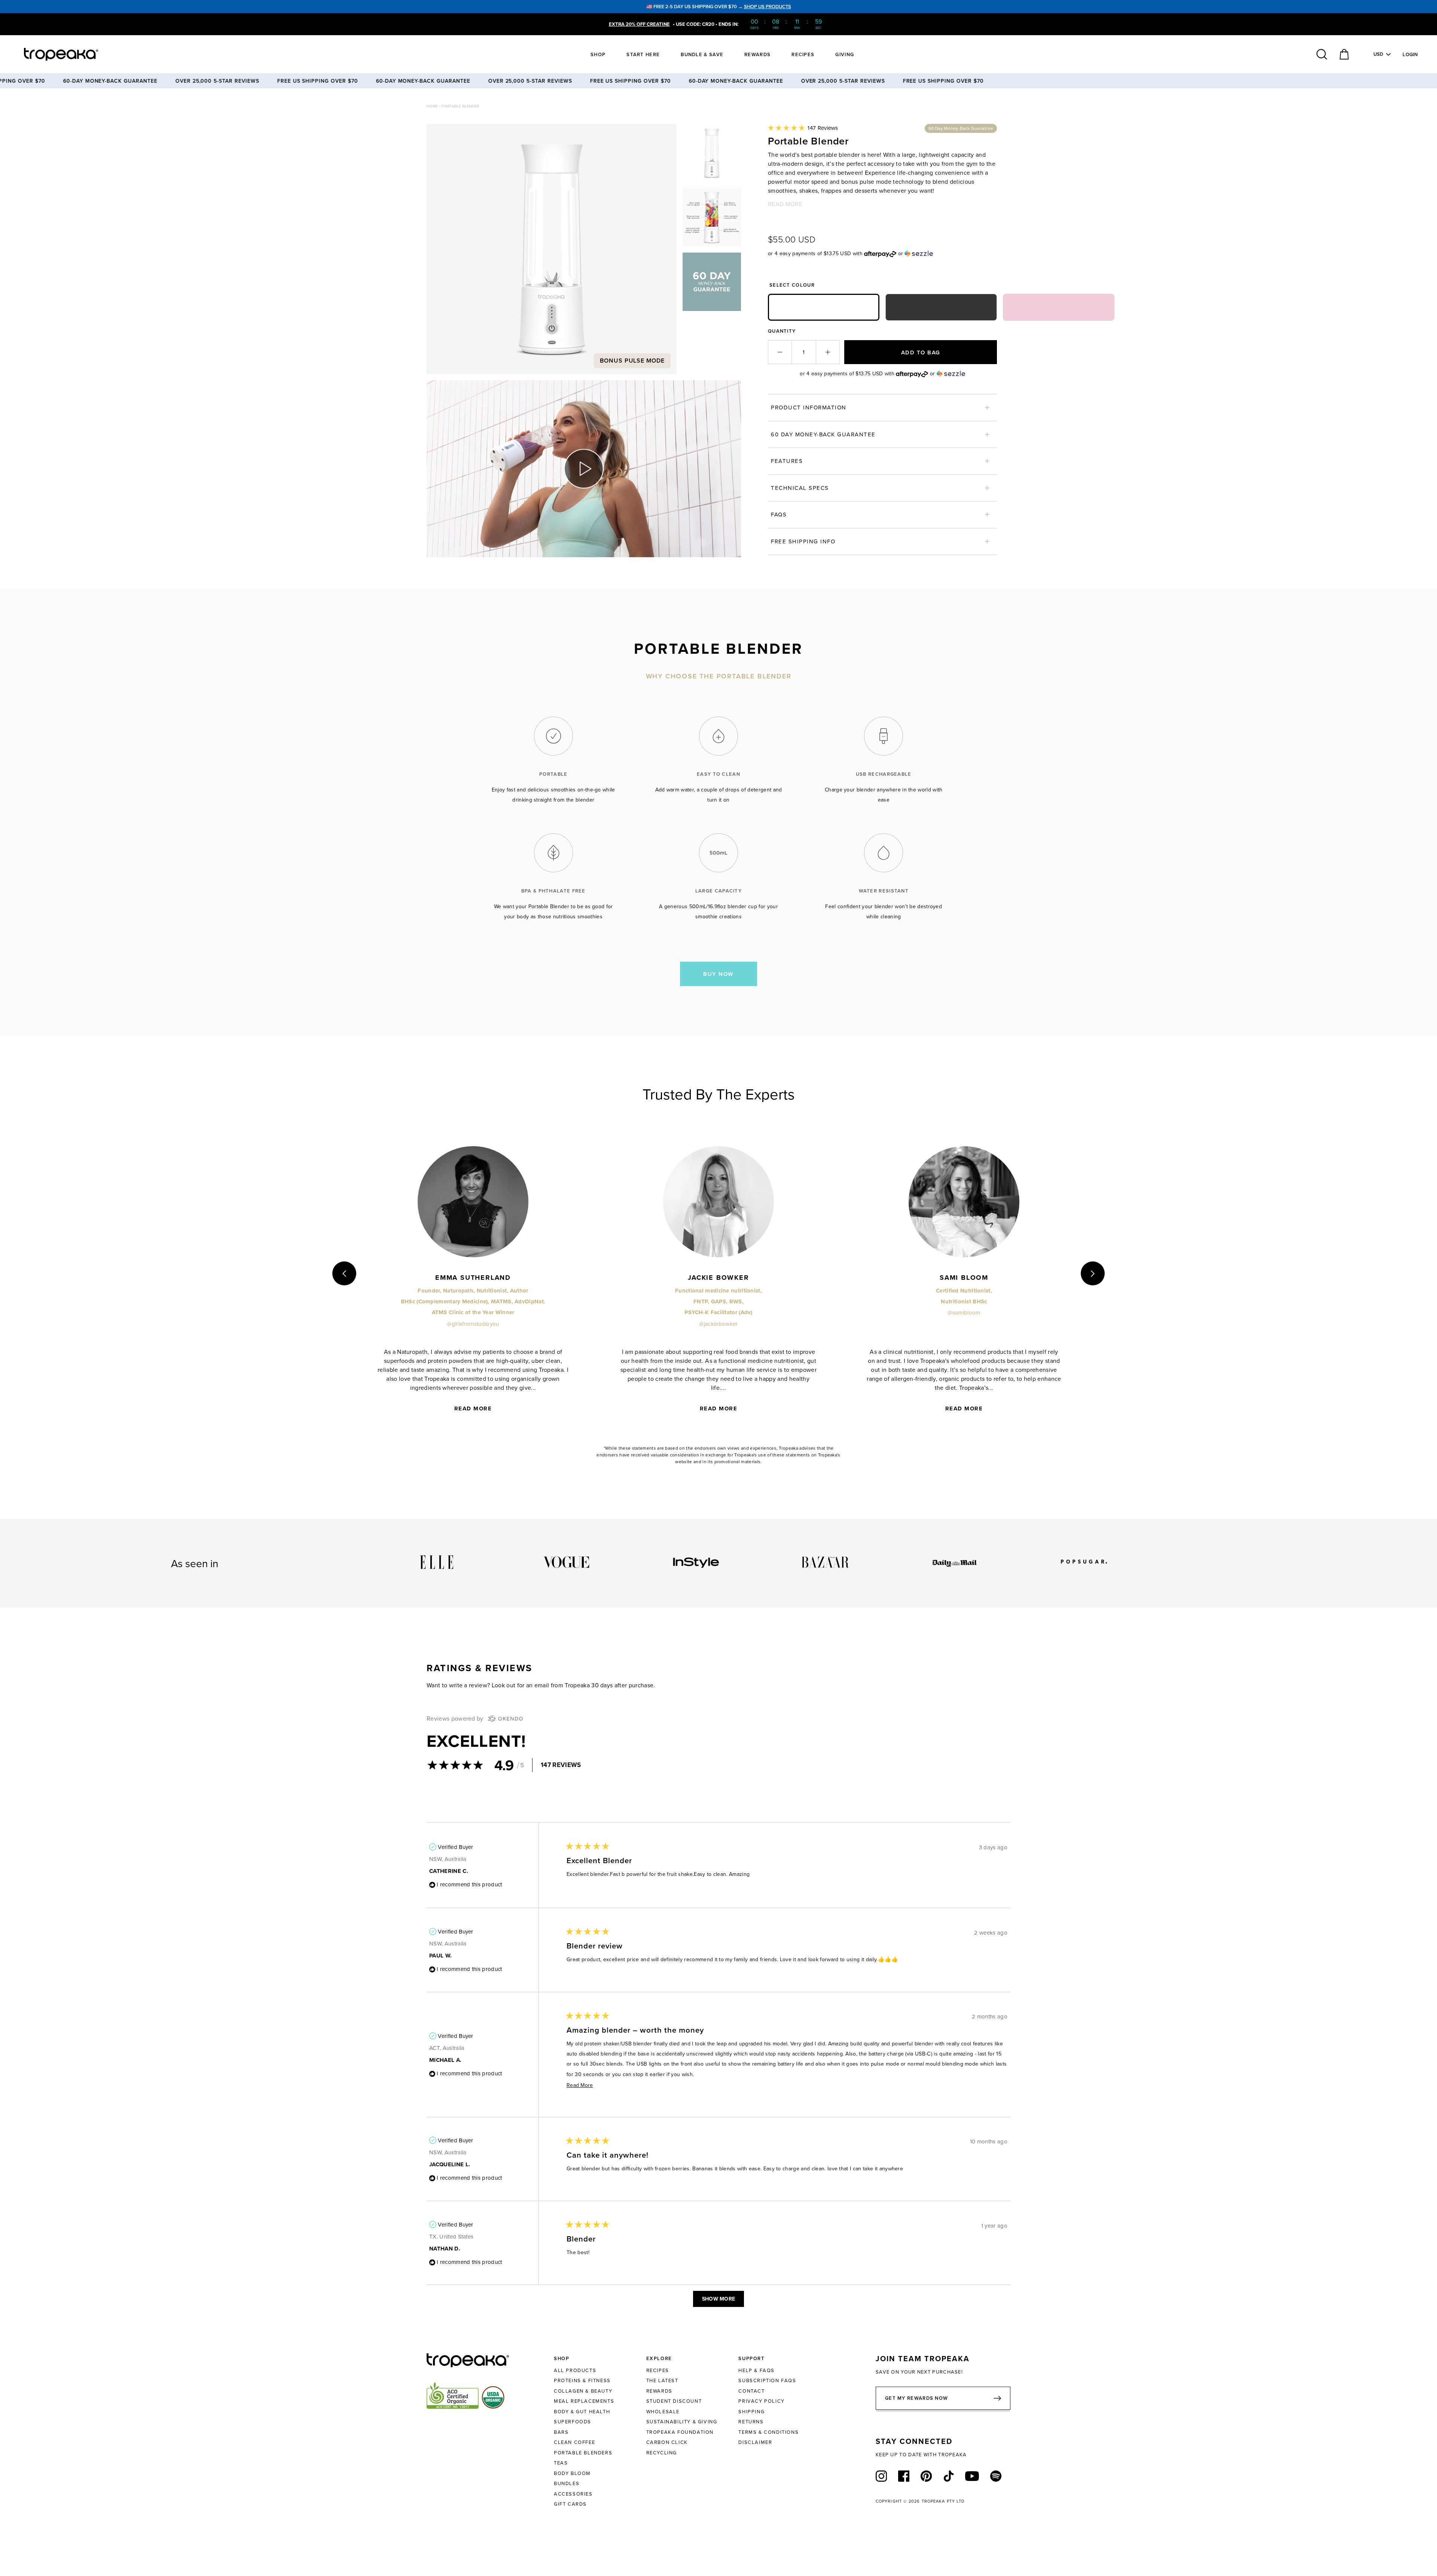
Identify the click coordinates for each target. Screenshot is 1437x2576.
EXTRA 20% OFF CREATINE (639, 24)
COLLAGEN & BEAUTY (583, 2391)
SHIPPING (751, 2411)
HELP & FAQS (756, 2370)
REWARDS (659, 2391)
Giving (845, 54)
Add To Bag (921, 352)
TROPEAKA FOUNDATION (680, 2432)
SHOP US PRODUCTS (768, 7)
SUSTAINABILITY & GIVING (682, 2421)
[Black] (941, 307)
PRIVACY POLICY (761, 2401)
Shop (598, 54)
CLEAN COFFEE (574, 2442)
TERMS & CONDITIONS (768, 2432)
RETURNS (751, 2421)
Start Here (643, 54)
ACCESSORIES (573, 2494)
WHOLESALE (663, 2411)
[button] (803, 128)
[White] (824, 307)
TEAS (561, 2463)
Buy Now (718, 974)
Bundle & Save (702, 54)
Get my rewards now (916, 2398)
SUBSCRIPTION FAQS (767, 2380)
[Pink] (1059, 307)
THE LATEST (662, 2380)
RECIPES (658, 2370)
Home (433, 106)
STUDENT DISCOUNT (674, 2401)
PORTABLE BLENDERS (583, 2453)
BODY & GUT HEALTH (582, 2411)
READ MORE (785, 204)
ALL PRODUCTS (575, 2370)
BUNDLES (567, 2483)
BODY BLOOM (572, 2473)
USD (1378, 54)
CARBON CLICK (667, 2442)
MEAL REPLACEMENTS (584, 2401)
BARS (561, 2432)
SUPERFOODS (573, 2421)
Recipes (803, 54)
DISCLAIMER (755, 2442)
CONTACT (751, 2391)
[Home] (75, 54)
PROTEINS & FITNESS (582, 2380)
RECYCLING (662, 2453)
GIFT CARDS (570, 2504)
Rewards (757, 54)
